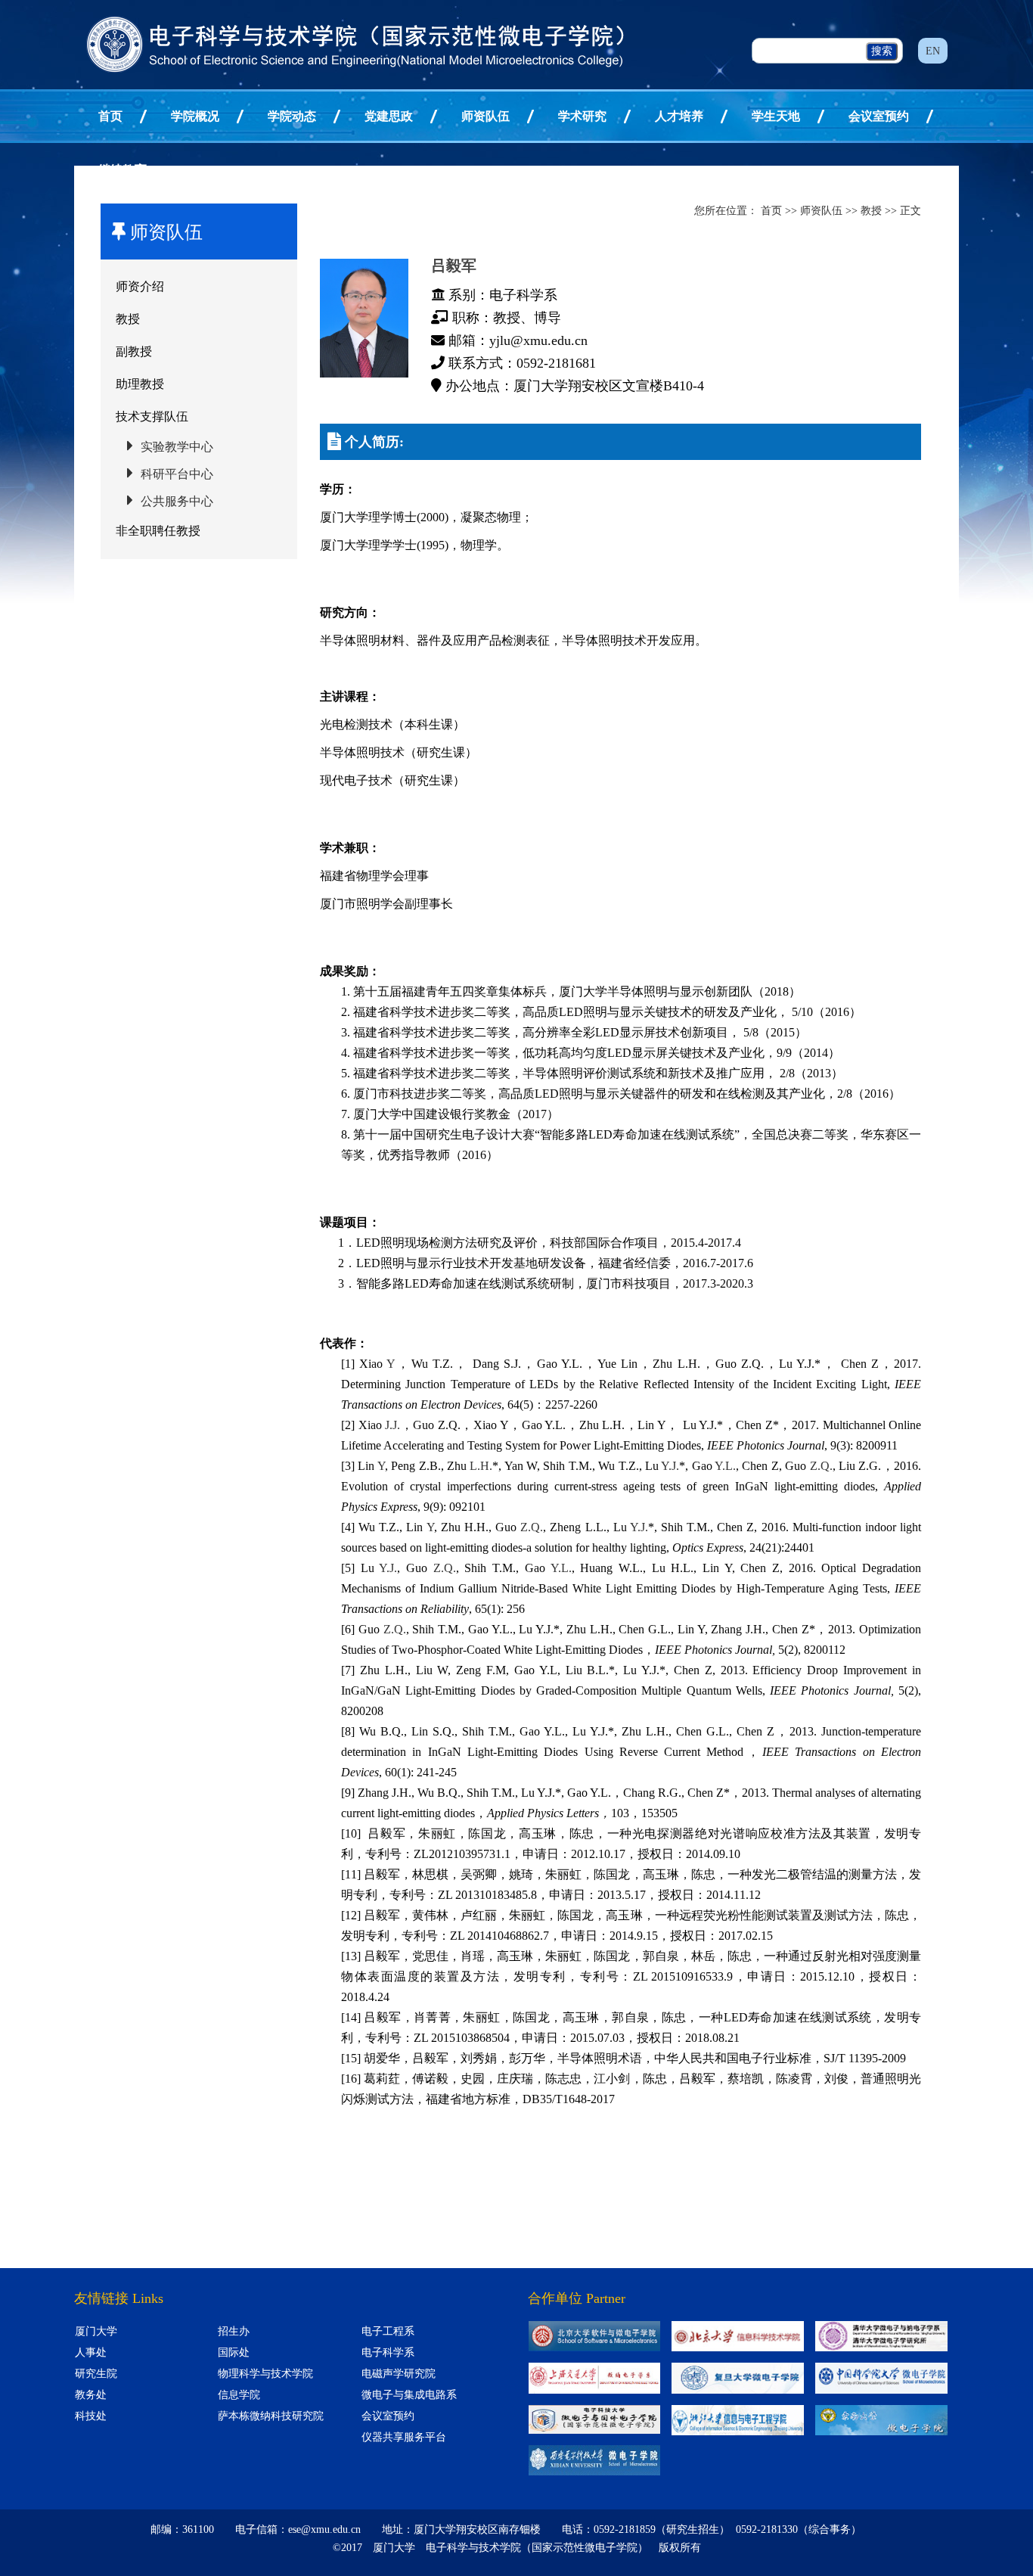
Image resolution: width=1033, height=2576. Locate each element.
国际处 (234, 2352)
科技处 (91, 2416)
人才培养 (679, 116)
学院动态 (292, 116)
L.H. (481, 1466)
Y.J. (670, 1466)
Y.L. (725, 1466)
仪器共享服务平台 (404, 2437)
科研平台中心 (177, 474)
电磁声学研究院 (399, 2374)
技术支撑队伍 (152, 416)
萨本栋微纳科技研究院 (271, 2416)
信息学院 (239, 2395)
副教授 (134, 351)
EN (933, 51)
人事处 (91, 2352)
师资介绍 (140, 286)
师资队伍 (485, 116)
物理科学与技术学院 (265, 2374)
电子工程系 (388, 2331)
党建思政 (389, 116)
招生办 (234, 2331)
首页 (110, 116)
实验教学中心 (177, 447)
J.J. (392, 1425)
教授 (128, 319)
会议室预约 (879, 116)
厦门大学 (96, 2331)
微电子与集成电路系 (409, 2395)
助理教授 (140, 384)
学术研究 (582, 116)
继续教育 (123, 170)
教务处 (91, 2395)
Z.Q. (821, 1466)
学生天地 (776, 116)
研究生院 (96, 2374)
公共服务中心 (177, 501)
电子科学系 (388, 2352)
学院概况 (195, 116)
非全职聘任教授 (158, 531)
